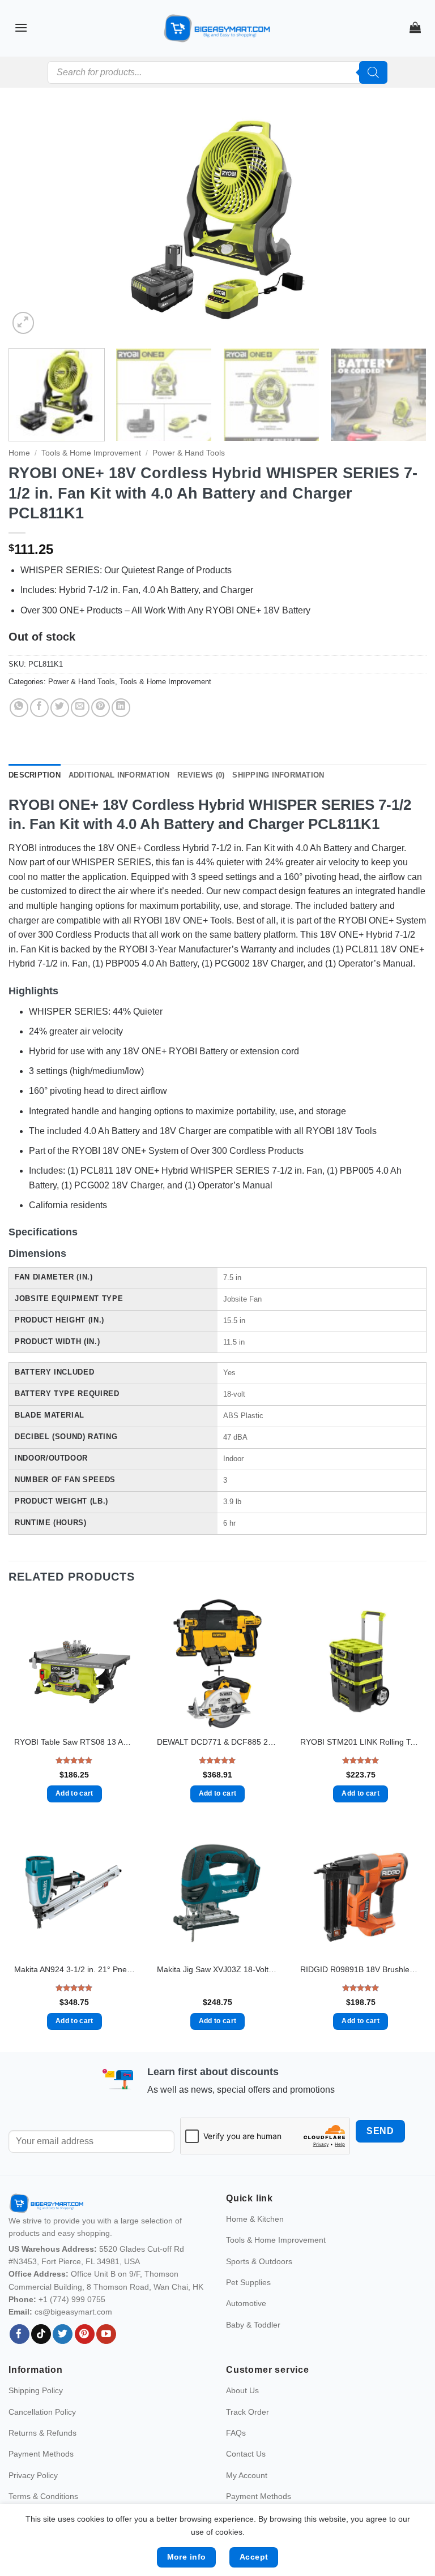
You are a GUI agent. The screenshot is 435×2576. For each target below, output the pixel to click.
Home (19, 453)
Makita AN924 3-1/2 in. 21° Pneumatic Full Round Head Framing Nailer (74, 1969)
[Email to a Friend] (80, 708)
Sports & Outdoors (259, 2261)
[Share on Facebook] (39, 708)
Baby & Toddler (253, 2325)
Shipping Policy (36, 2390)
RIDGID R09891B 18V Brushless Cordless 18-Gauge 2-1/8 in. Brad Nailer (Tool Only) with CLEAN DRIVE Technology (361, 1969)
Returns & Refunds (42, 2433)
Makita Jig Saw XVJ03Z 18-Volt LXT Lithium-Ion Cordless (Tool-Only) (217, 1969)
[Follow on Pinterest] (85, 2334)
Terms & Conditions (43, 2496)
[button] (21, 27)
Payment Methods (41, 2454)
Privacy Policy (33, 2475)
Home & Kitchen (255, 2219)
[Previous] (31, 224)
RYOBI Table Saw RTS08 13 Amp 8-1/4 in (74, 1742)
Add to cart (74, 1793)
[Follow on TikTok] (41, 2334)
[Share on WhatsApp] (19, 708)
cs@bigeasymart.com (73, 2312)
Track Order (248, 2412)
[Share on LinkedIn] (121, 708)
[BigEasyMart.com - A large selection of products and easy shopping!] (217, 28)
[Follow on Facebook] (20, 2334)
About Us (242, 2390)
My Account (247, 2475)
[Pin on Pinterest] (101, 708)
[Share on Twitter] (60, 708)
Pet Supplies (248, 2282)
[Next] (404, 224)
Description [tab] (35, 775)
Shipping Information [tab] (278, 775)
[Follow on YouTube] (106, 2334)
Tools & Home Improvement (91, 453)
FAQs (236, 2433)
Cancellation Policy (42, 2412)
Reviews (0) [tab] (201, 775)
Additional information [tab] (119, 775)
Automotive (246, 2303)
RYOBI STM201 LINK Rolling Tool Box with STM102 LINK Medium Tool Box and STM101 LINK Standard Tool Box (361, 1742)
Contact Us (246, 2454)
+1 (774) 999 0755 (72, 2299)
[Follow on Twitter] (63, 2334)
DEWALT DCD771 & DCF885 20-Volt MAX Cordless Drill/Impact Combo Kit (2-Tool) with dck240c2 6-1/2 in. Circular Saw (217, 1742)
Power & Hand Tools (189, 453)
